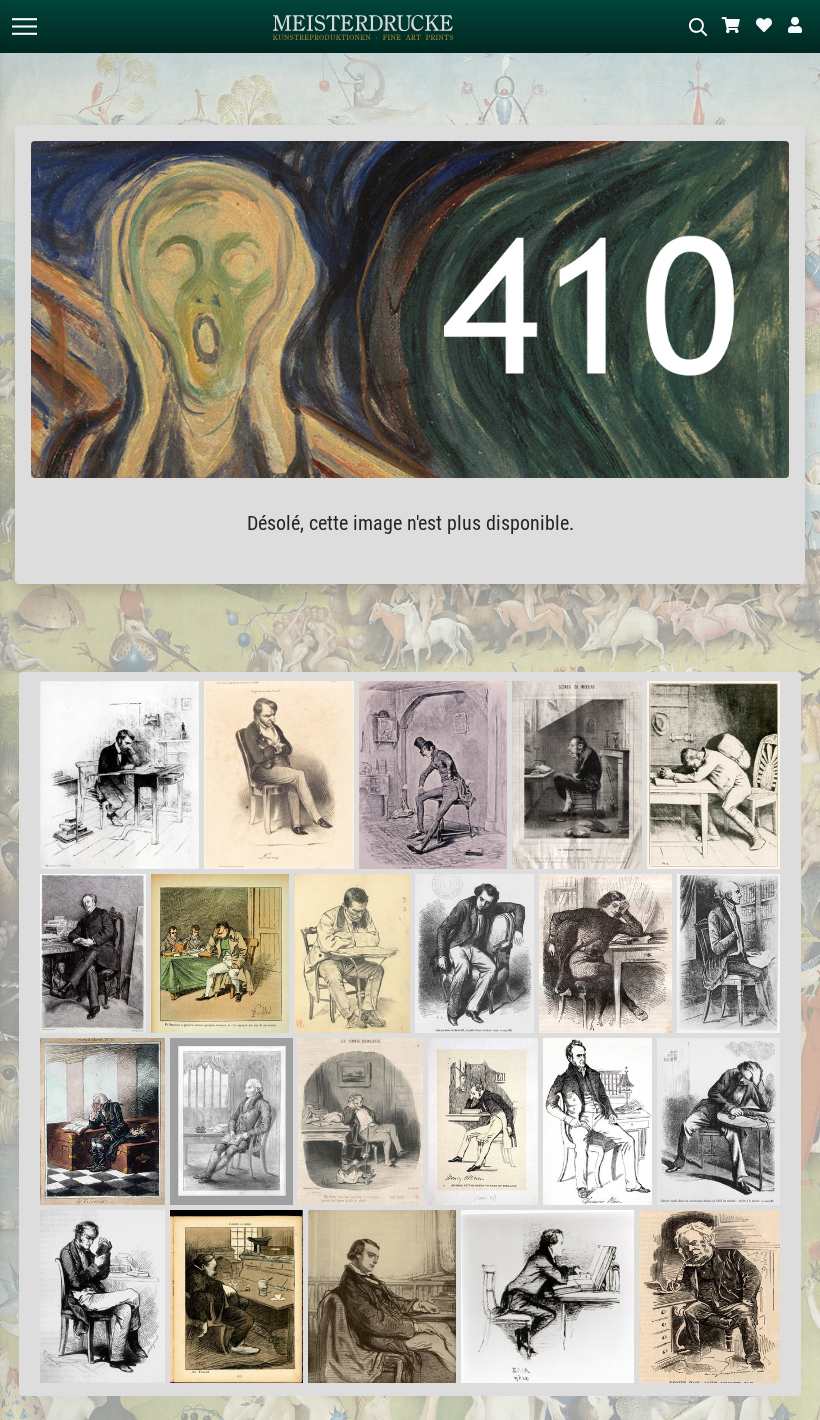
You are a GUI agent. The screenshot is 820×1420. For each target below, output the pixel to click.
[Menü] (24, 26)
